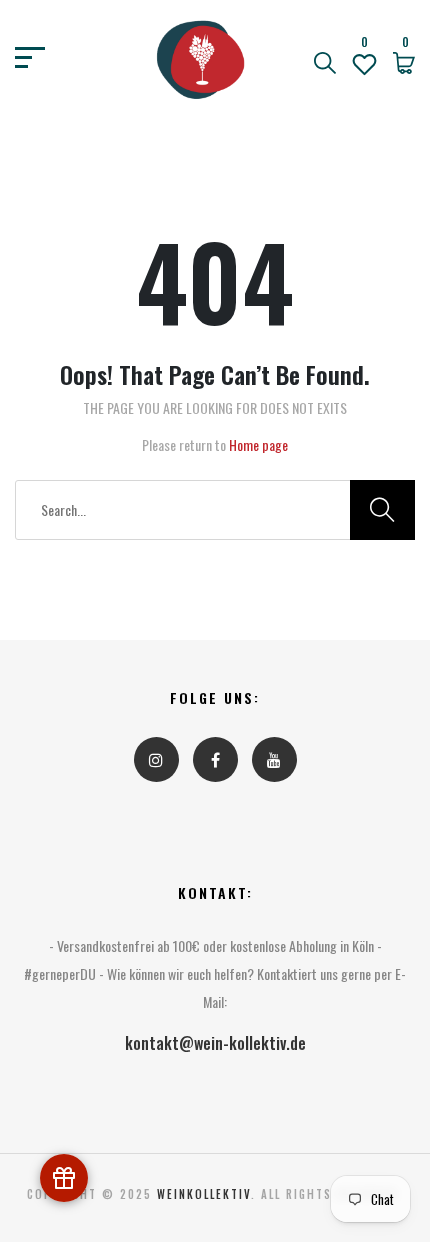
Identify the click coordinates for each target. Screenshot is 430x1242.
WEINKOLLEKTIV (204, 1194)
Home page (258, 444)
